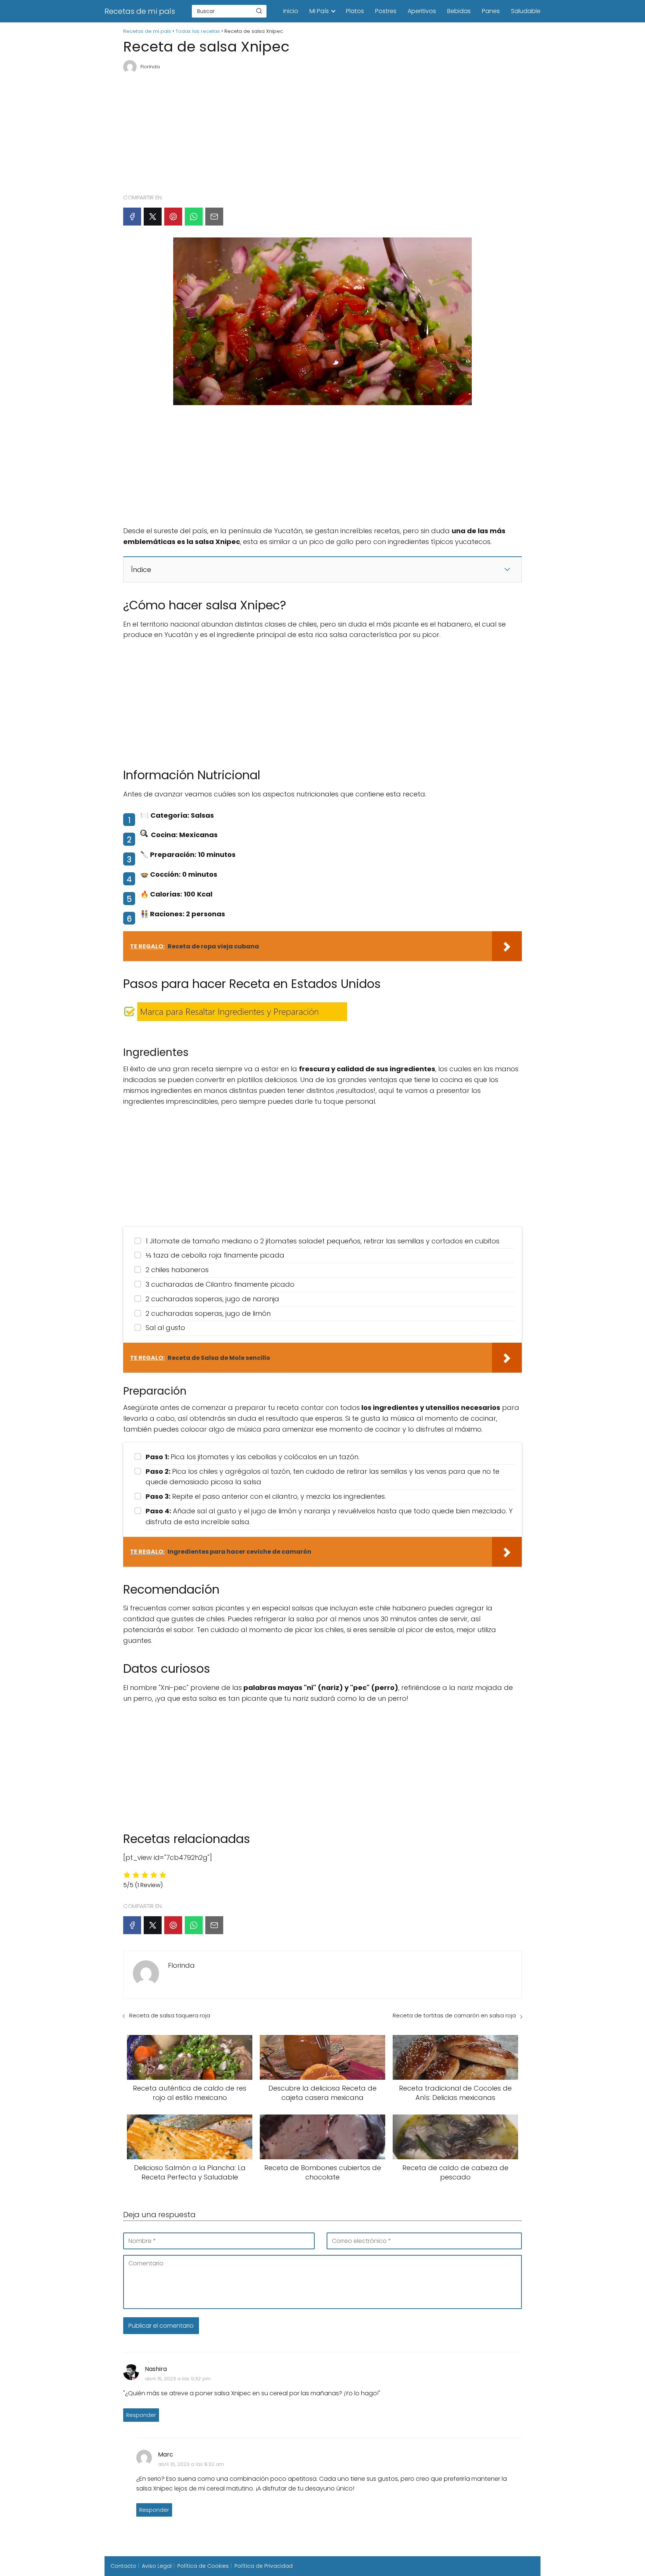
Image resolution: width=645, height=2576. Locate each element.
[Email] (214, 217)
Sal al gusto (165, 1328)
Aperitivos (422, 11)
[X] (153, 217)
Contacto (123, 2566)
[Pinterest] (173, 217)
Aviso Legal (157, 2566)
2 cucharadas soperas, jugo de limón (208, 1313)
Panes (491, 11)
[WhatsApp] (194, 217)
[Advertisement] (322, 130)
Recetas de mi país (140, 11)
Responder (141, 2415)
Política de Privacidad (264, 2566)
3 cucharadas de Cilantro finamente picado (220, 1284)
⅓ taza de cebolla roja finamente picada (215, 1255)
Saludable (526, 11)
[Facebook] (132, 217)
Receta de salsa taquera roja (170, 2015)
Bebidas (459, 11)
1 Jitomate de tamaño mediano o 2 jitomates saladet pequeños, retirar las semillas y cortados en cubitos (322, 1241)
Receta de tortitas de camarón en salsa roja (454, 2015)
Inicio (291, 11)
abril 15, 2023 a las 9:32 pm (178, 2379)
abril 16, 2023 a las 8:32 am (191, 2464)
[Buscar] (259, 11)
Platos (355, 11)
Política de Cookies (203, 2566)
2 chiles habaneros (177, 1270)
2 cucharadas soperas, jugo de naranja (212, 1299)
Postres (386, 11)
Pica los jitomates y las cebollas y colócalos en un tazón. (253, 1457)
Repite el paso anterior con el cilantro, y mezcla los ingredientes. (266, 1496)
